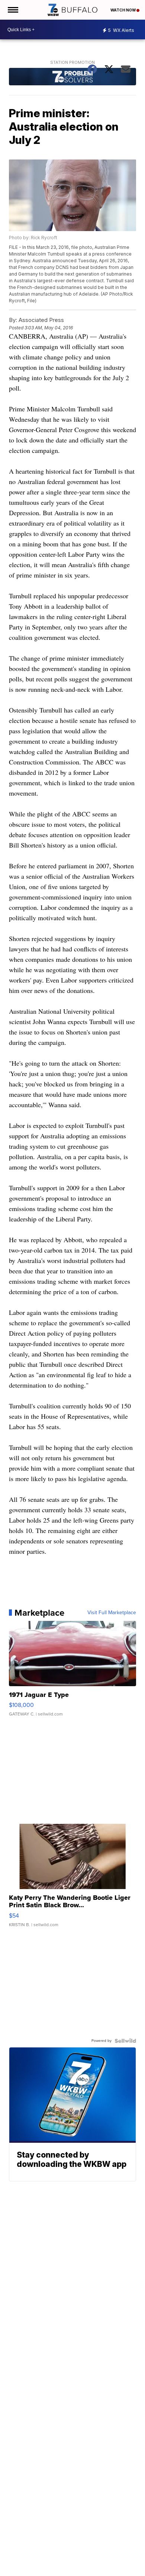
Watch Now (123, 10)
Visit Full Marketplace (112, 1613)
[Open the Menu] (12, 10)
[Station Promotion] (72, 78)
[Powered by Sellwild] (125, 2041)
